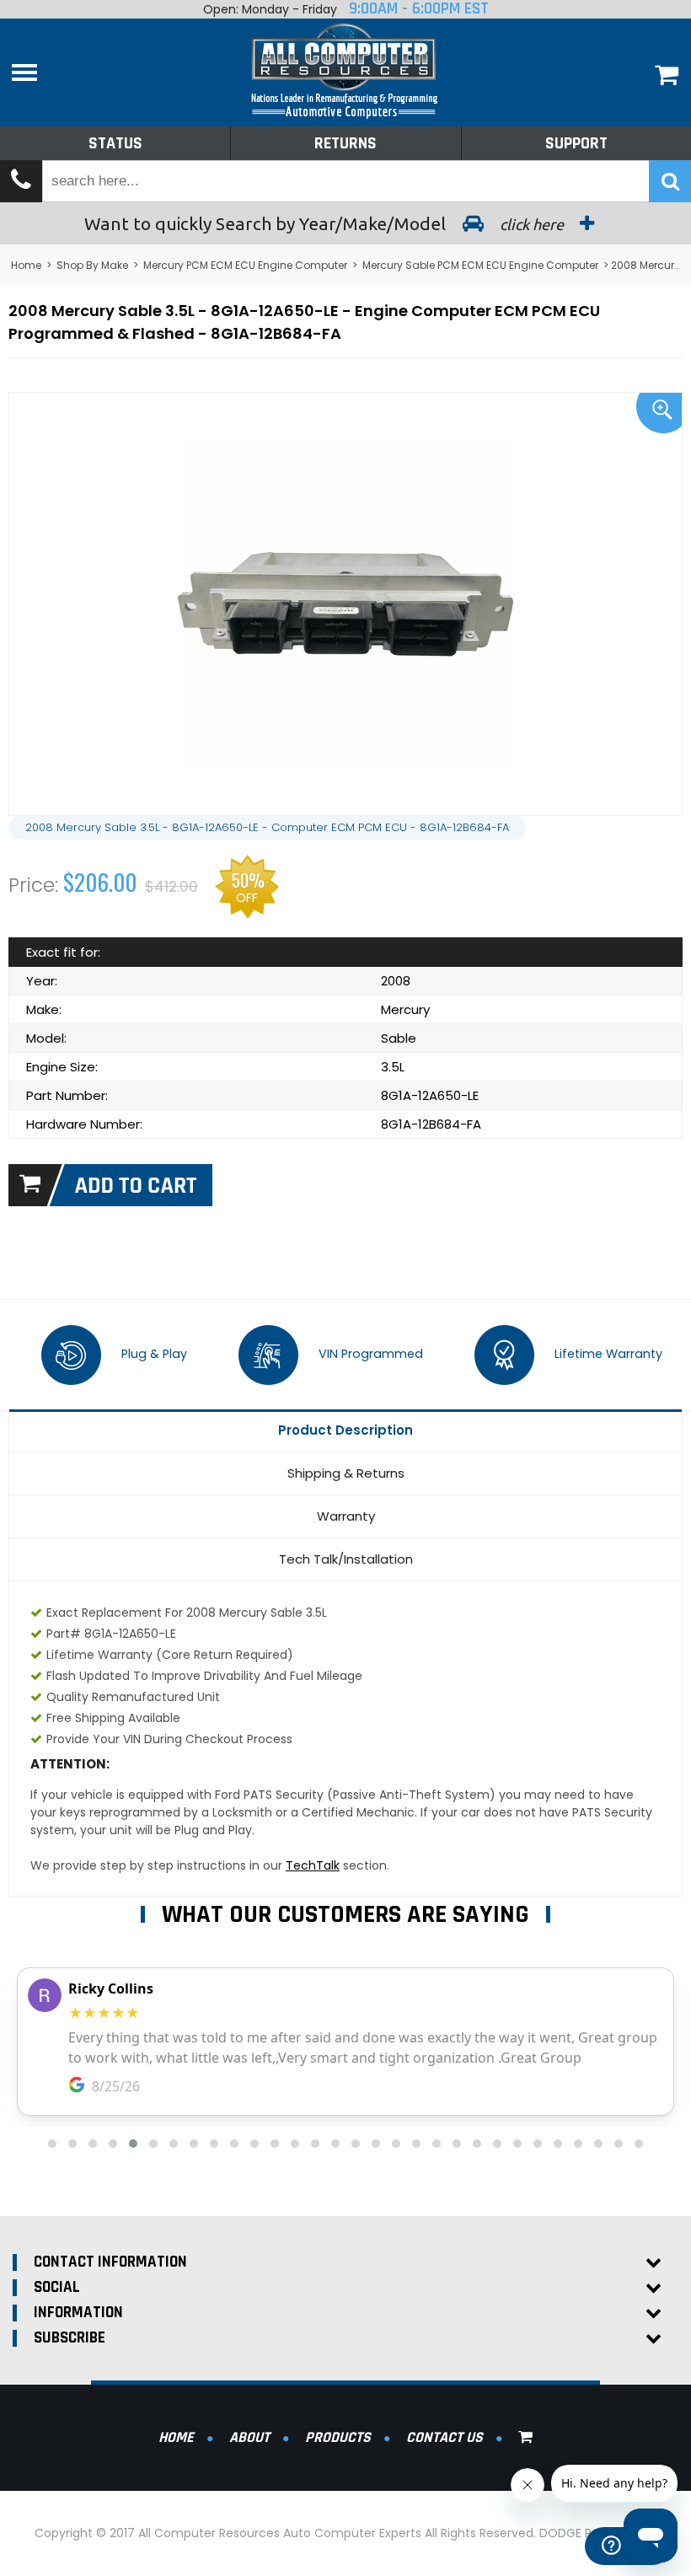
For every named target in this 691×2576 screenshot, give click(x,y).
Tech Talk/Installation (346, 1559)
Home (26, 265)
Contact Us (445, 2437)
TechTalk (313, 1865)
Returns (345, 143)
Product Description (345, 1430)
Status (115, 143)
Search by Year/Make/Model (326, 223)
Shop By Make (92, 265)
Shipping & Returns (346, 1473)
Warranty (346, 1516)
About (249, 2437)
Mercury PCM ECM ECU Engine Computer (245, 265)
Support (576, 143)
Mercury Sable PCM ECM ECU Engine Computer (480, 265)
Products (338, 2437)
